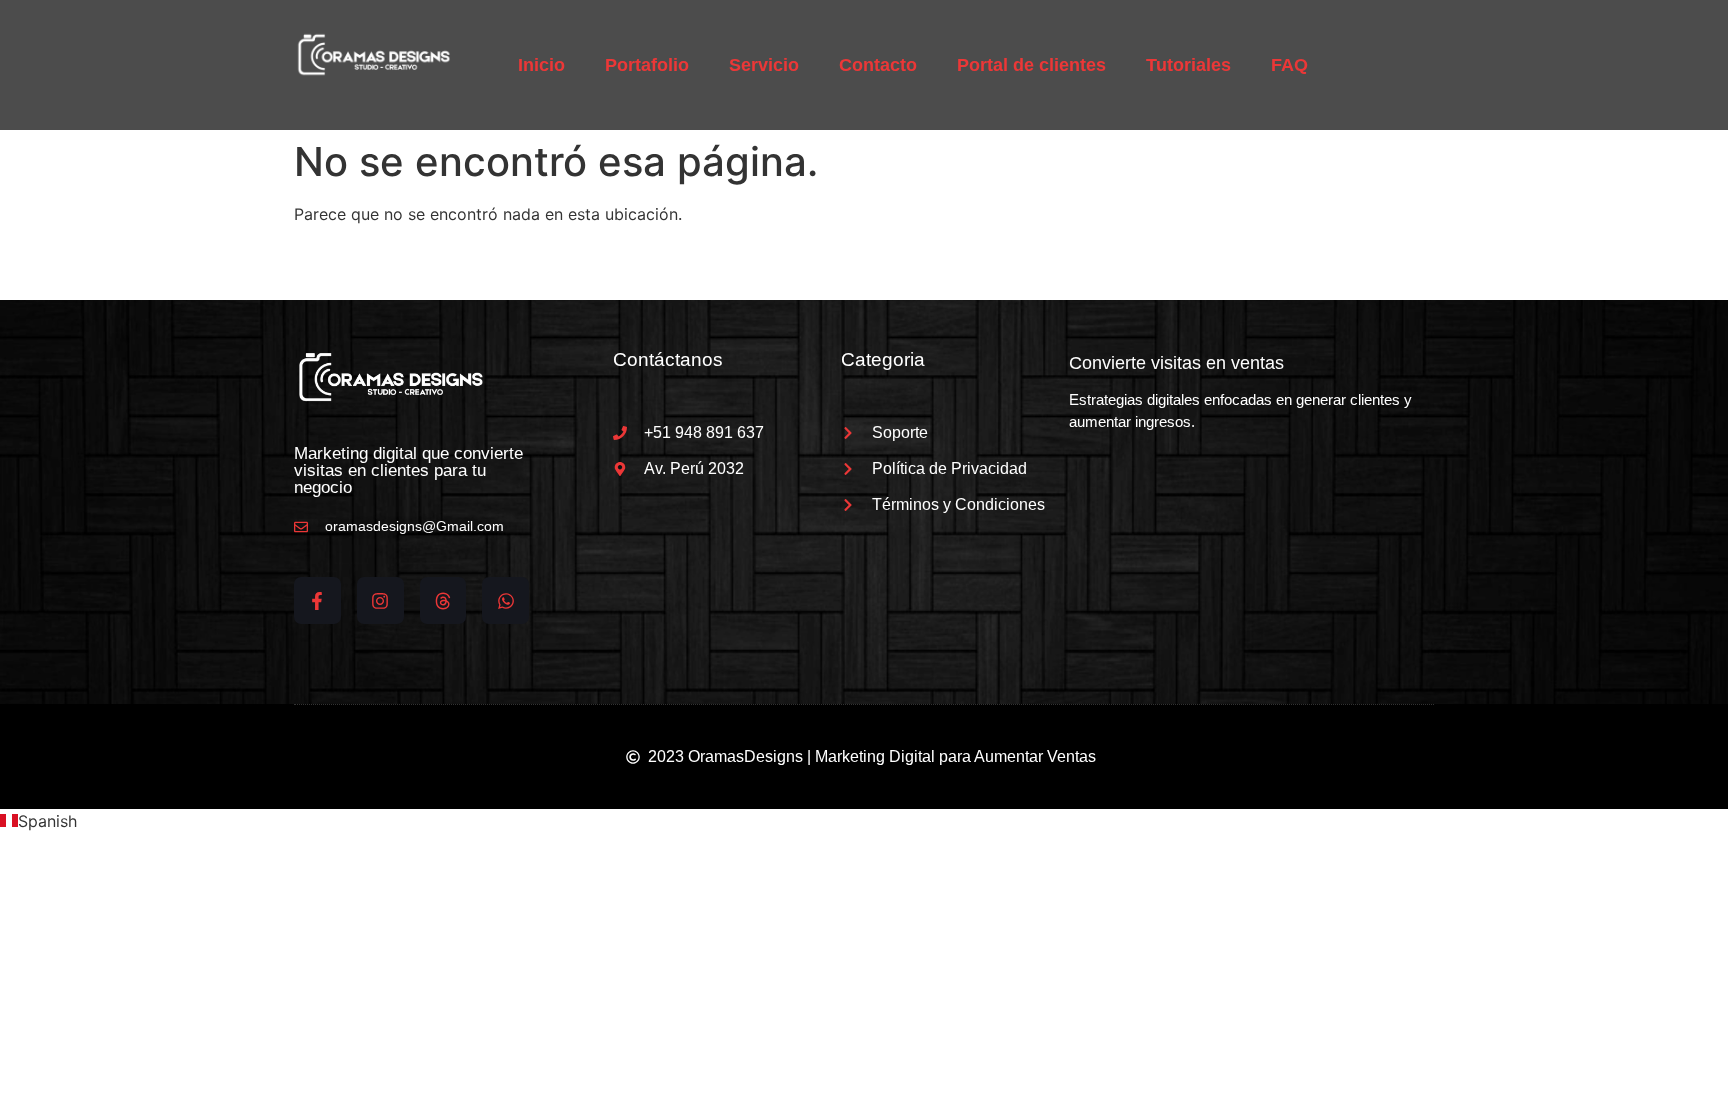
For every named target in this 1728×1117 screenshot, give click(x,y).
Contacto (878, 65)
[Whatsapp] (505, 600)
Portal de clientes (1031, 65)
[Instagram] (380, 600)
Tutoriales (1188, 65)
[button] (864, 821)
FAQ (1289, 65)
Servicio (764, 65)
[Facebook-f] (317, 600)
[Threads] (443, 600)
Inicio (541, 65)
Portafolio (647, 65)
